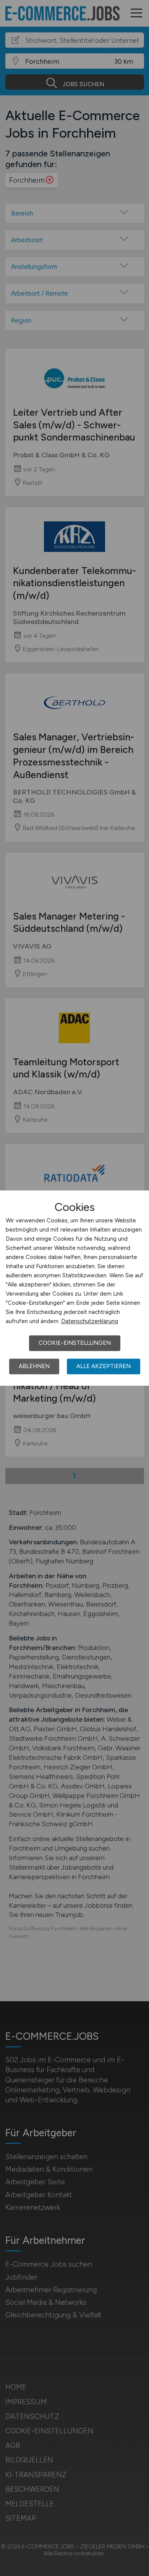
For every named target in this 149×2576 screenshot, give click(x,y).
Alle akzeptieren (104, 1366)
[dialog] (74, 1288)
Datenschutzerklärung (90, 1321)
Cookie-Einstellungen (75, 1343)
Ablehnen (34, 1366)
